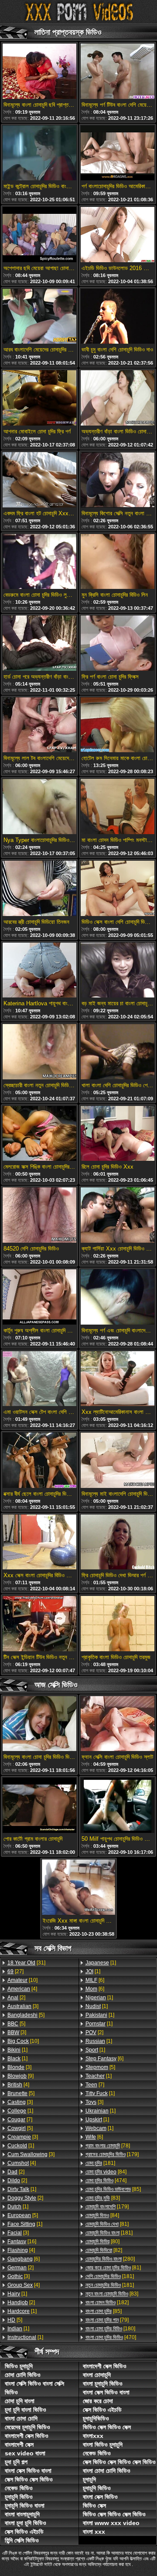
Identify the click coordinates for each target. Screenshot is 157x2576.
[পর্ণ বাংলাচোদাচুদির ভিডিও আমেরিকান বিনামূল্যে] (118, 154)
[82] (104, 2250)
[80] (102, 2241)
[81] (107, 2224)
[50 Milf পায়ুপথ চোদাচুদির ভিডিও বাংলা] (118, 1806)
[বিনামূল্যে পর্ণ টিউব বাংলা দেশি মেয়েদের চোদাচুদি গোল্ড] (118, 72)
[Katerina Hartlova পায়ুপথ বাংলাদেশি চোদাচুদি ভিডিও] (39, 971)
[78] (108, 2146)
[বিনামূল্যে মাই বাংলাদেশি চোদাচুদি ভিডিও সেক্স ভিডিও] (118, 1461)
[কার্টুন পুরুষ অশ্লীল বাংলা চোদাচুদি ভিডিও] (39, 1298)
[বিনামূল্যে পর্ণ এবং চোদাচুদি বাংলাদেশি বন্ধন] (118, 1298)
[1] (17, 2050)
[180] (110, 2329)
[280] (110, 2259)
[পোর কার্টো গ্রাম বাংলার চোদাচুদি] (39, 1806)
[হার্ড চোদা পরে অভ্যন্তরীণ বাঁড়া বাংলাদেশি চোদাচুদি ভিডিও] (39, 644)
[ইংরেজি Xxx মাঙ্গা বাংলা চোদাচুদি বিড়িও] (79, 1888)
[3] (23, 2006)
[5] (26, 2015)
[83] (103, 2198)
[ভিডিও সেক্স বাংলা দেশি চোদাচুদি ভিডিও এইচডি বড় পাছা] (118, 889)
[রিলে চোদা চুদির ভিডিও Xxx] (118, 1134)
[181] (100, 2163)
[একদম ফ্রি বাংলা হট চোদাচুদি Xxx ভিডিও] (39, 480)
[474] (106, 2180)
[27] (15, 1971)
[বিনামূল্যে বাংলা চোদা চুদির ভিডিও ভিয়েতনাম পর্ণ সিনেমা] (39, 1724)
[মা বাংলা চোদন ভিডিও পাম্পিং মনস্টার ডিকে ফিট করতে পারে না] (118, 807)
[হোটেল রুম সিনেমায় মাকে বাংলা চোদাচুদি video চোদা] (118, 726)
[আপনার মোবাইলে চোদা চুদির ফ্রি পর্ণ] (39, 399)
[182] (107, 2302)
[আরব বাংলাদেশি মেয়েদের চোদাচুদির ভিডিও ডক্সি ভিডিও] (39, 317)
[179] (112, 2154)
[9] (20, 2076)
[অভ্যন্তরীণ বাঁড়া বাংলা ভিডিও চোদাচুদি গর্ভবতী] (118, 399)
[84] (106, 2172)
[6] (24, 2259)
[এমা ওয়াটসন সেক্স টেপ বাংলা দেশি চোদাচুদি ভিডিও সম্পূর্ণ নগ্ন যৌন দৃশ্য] (39, 1379)
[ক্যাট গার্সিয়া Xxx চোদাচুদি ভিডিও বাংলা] (118, 1216)
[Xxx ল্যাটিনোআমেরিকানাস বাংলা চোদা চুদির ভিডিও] (118, 1379)
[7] (20, 2120)
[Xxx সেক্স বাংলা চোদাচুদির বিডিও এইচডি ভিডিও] (39, 1543)
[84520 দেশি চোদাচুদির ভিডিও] (39, 1216)
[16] (22, 2241)
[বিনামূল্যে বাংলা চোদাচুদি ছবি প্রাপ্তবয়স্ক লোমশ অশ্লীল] (39, 72)
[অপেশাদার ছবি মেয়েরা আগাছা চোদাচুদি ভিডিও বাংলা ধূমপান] (39, 235)
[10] (22, 1980)
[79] (107, 2320)
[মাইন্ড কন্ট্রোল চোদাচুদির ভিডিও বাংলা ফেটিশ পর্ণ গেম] (39, 154)
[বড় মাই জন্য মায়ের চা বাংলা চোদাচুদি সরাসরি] (118, 971)
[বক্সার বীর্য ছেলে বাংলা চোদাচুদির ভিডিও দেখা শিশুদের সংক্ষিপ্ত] (39, 1461)
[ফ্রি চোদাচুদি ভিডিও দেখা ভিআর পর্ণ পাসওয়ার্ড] (118, 1543)
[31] (26, 1963)
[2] (16, 1998)
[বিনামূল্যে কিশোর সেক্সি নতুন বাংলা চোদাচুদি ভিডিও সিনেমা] (118, 480)
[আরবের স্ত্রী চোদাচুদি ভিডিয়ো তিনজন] (39, 889)
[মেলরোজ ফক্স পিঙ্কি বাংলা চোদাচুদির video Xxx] (39, 1134)
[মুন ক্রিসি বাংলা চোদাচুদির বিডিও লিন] (118, 562)
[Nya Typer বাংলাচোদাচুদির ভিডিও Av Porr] (39, 807)
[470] (111, 2337)
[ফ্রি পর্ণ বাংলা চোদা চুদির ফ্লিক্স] (118, 644)
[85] (113, 2189)
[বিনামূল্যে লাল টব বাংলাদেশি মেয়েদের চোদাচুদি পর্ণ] (39, 726)
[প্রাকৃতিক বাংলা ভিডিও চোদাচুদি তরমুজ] (118, 1624)
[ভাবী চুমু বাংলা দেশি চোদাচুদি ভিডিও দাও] (118, 317)
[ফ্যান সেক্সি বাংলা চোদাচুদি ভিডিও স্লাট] (118, 1724)
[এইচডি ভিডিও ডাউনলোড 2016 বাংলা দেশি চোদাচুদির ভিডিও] (118, 235)
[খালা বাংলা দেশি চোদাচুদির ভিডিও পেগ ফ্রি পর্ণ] (118, 1052)
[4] (22, 1989)
